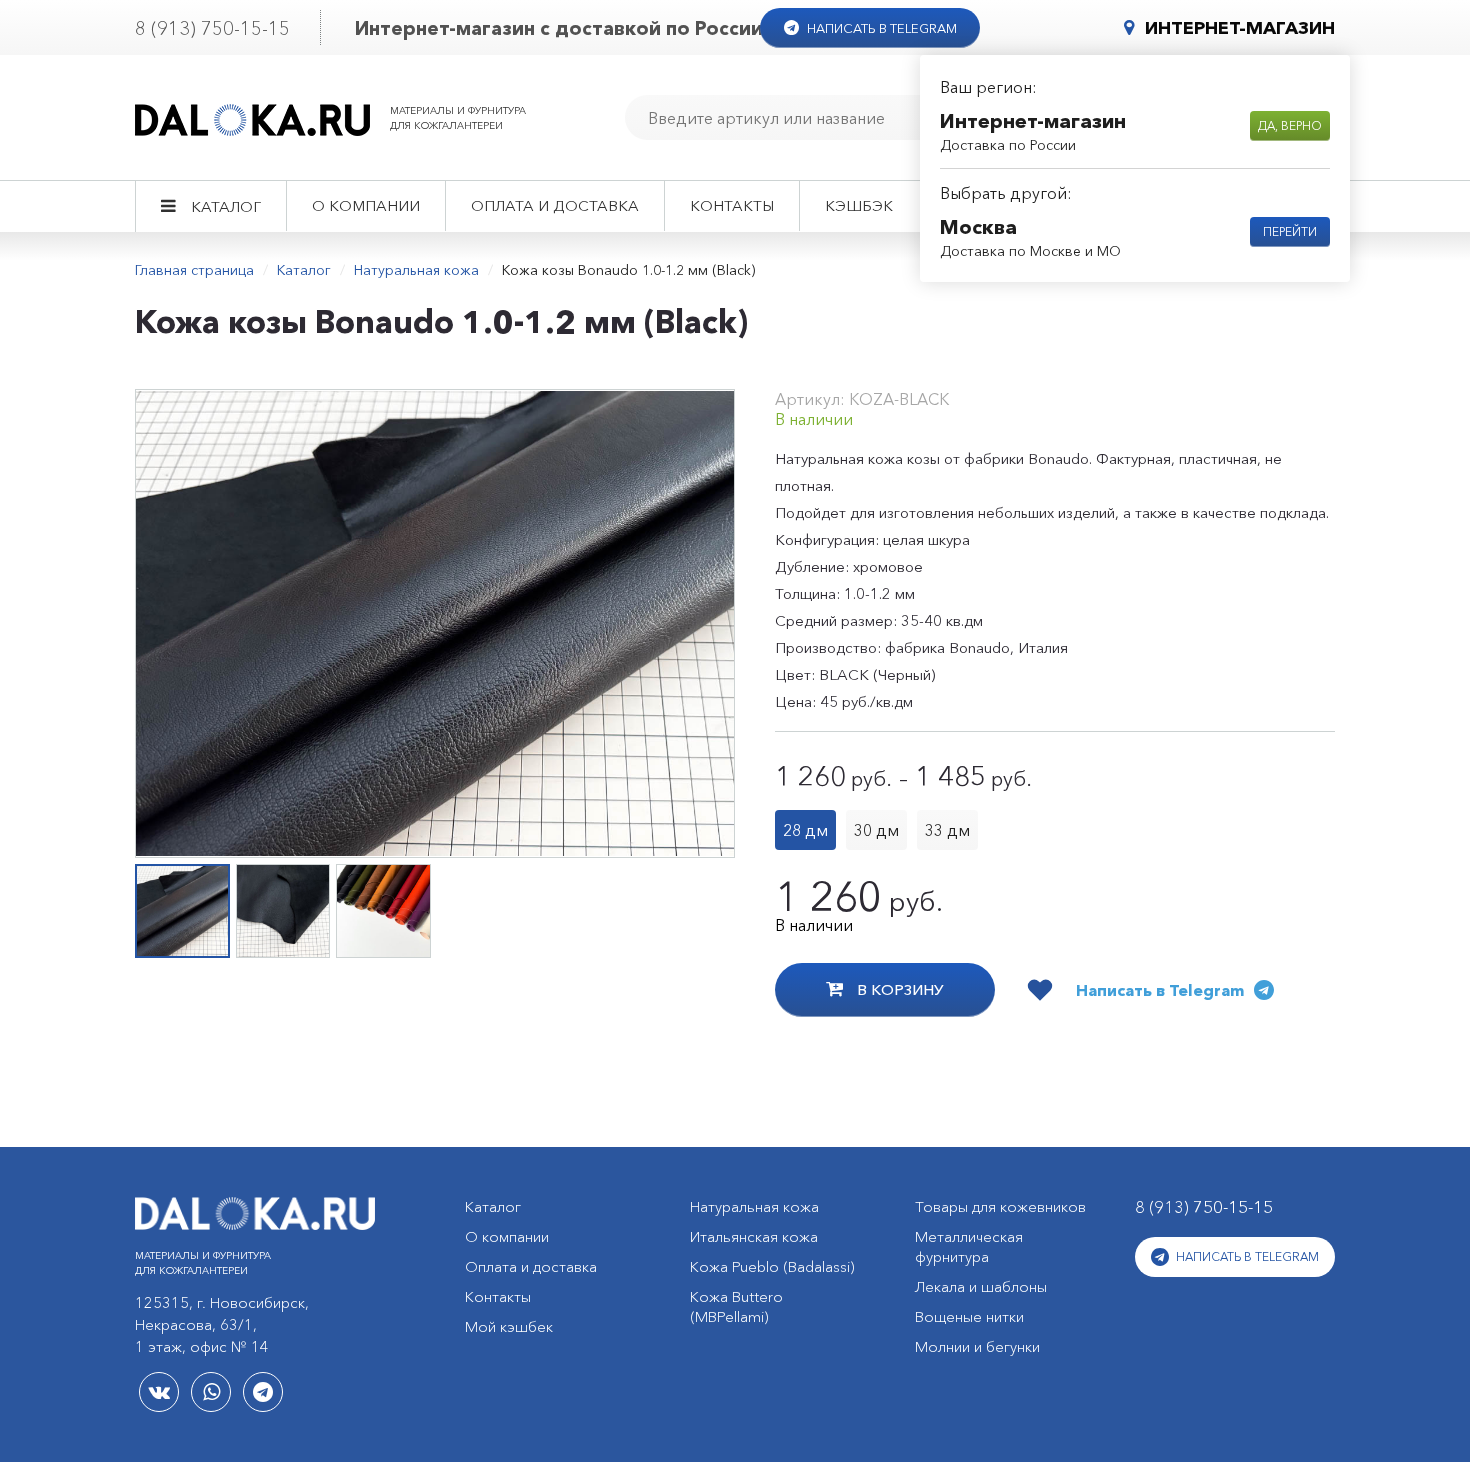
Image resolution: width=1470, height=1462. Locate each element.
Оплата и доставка (555, 205)
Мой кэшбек (509, 1326)
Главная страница (194, 270)
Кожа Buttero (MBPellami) (736, 1306)
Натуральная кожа (416, 270)
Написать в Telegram (880, 28)
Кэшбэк (859, 205)
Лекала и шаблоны (981, 1286)
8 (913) (212, 28)
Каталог (226, 206)
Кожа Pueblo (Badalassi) (772, 1266)
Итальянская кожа (754, 1236)
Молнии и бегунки (977, 1346)
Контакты (732, 205)
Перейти (1290, 231)
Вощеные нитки (969, 1316)
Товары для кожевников (1000, 1206)
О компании (366, 205)
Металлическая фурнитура (969, 1246)
